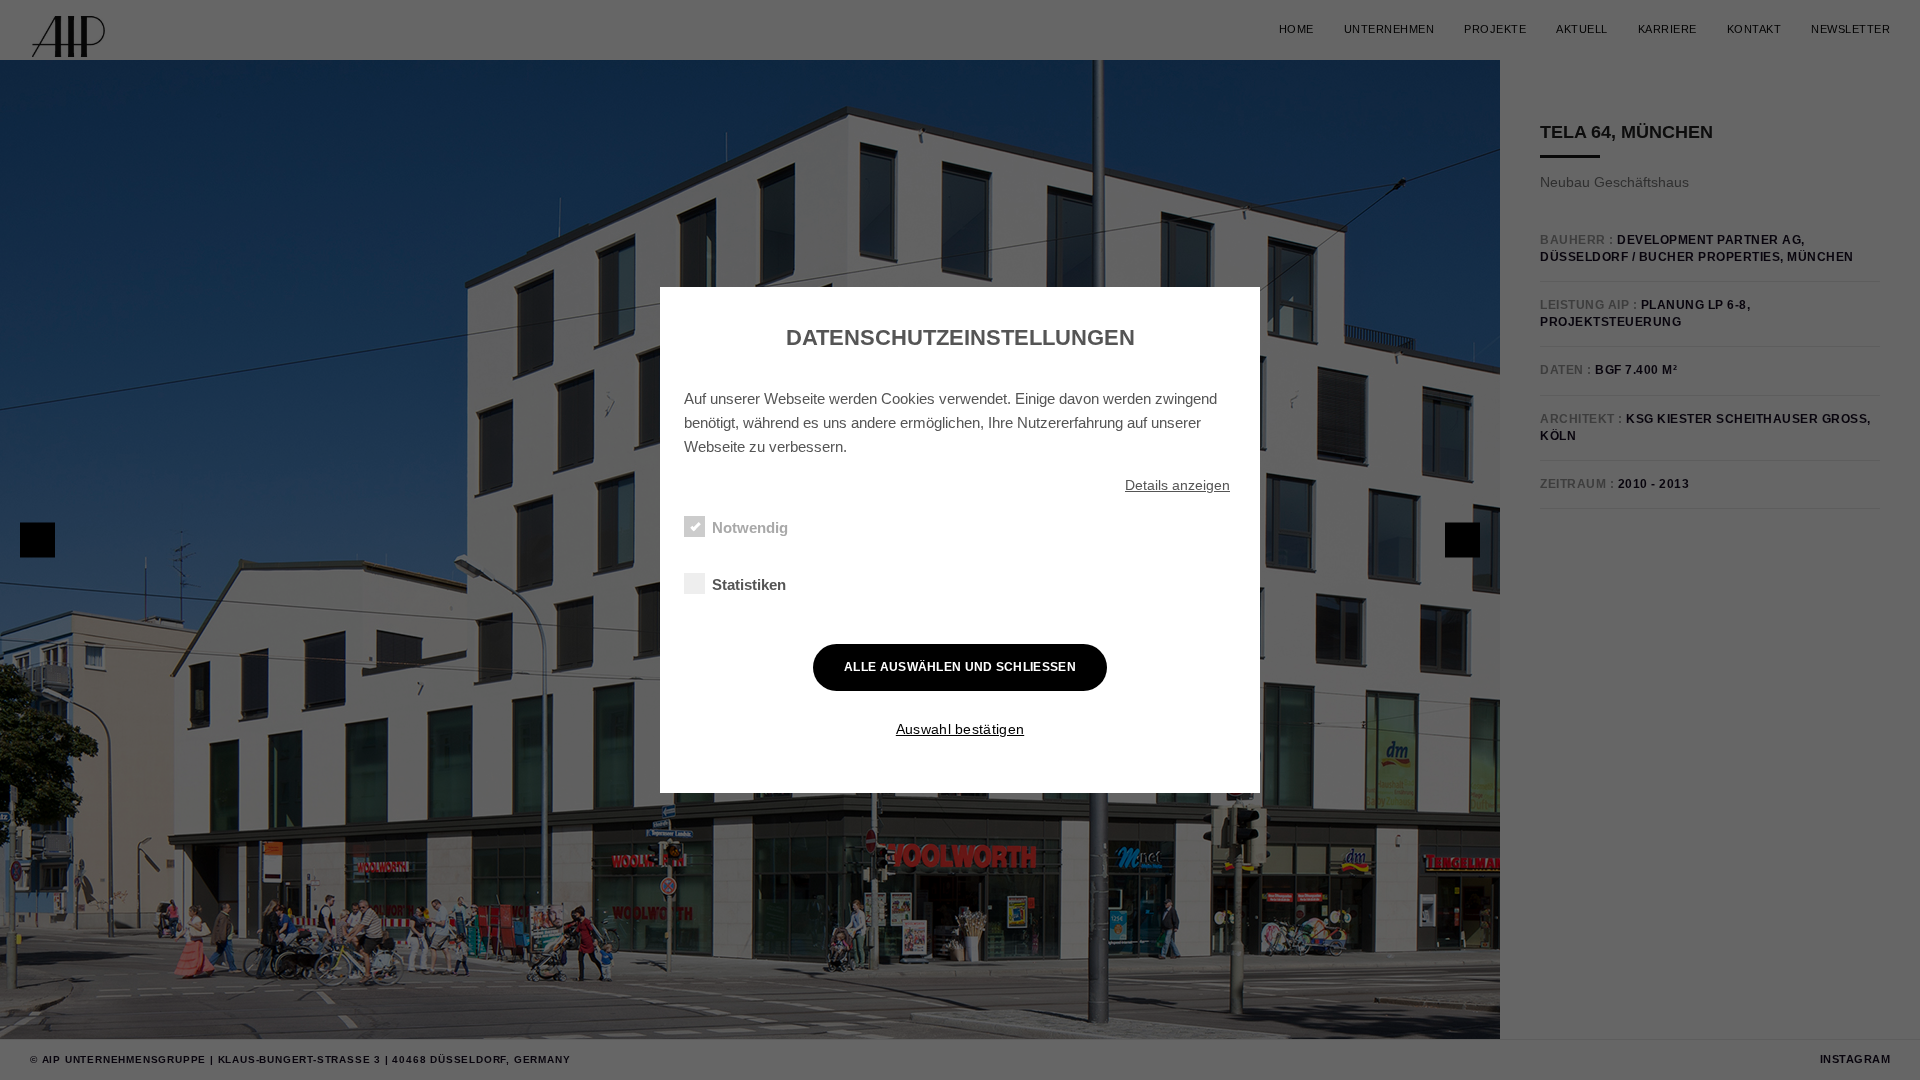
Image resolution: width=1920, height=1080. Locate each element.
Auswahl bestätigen (960, 729)
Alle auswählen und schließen (960, 667)
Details (1177, 485)
